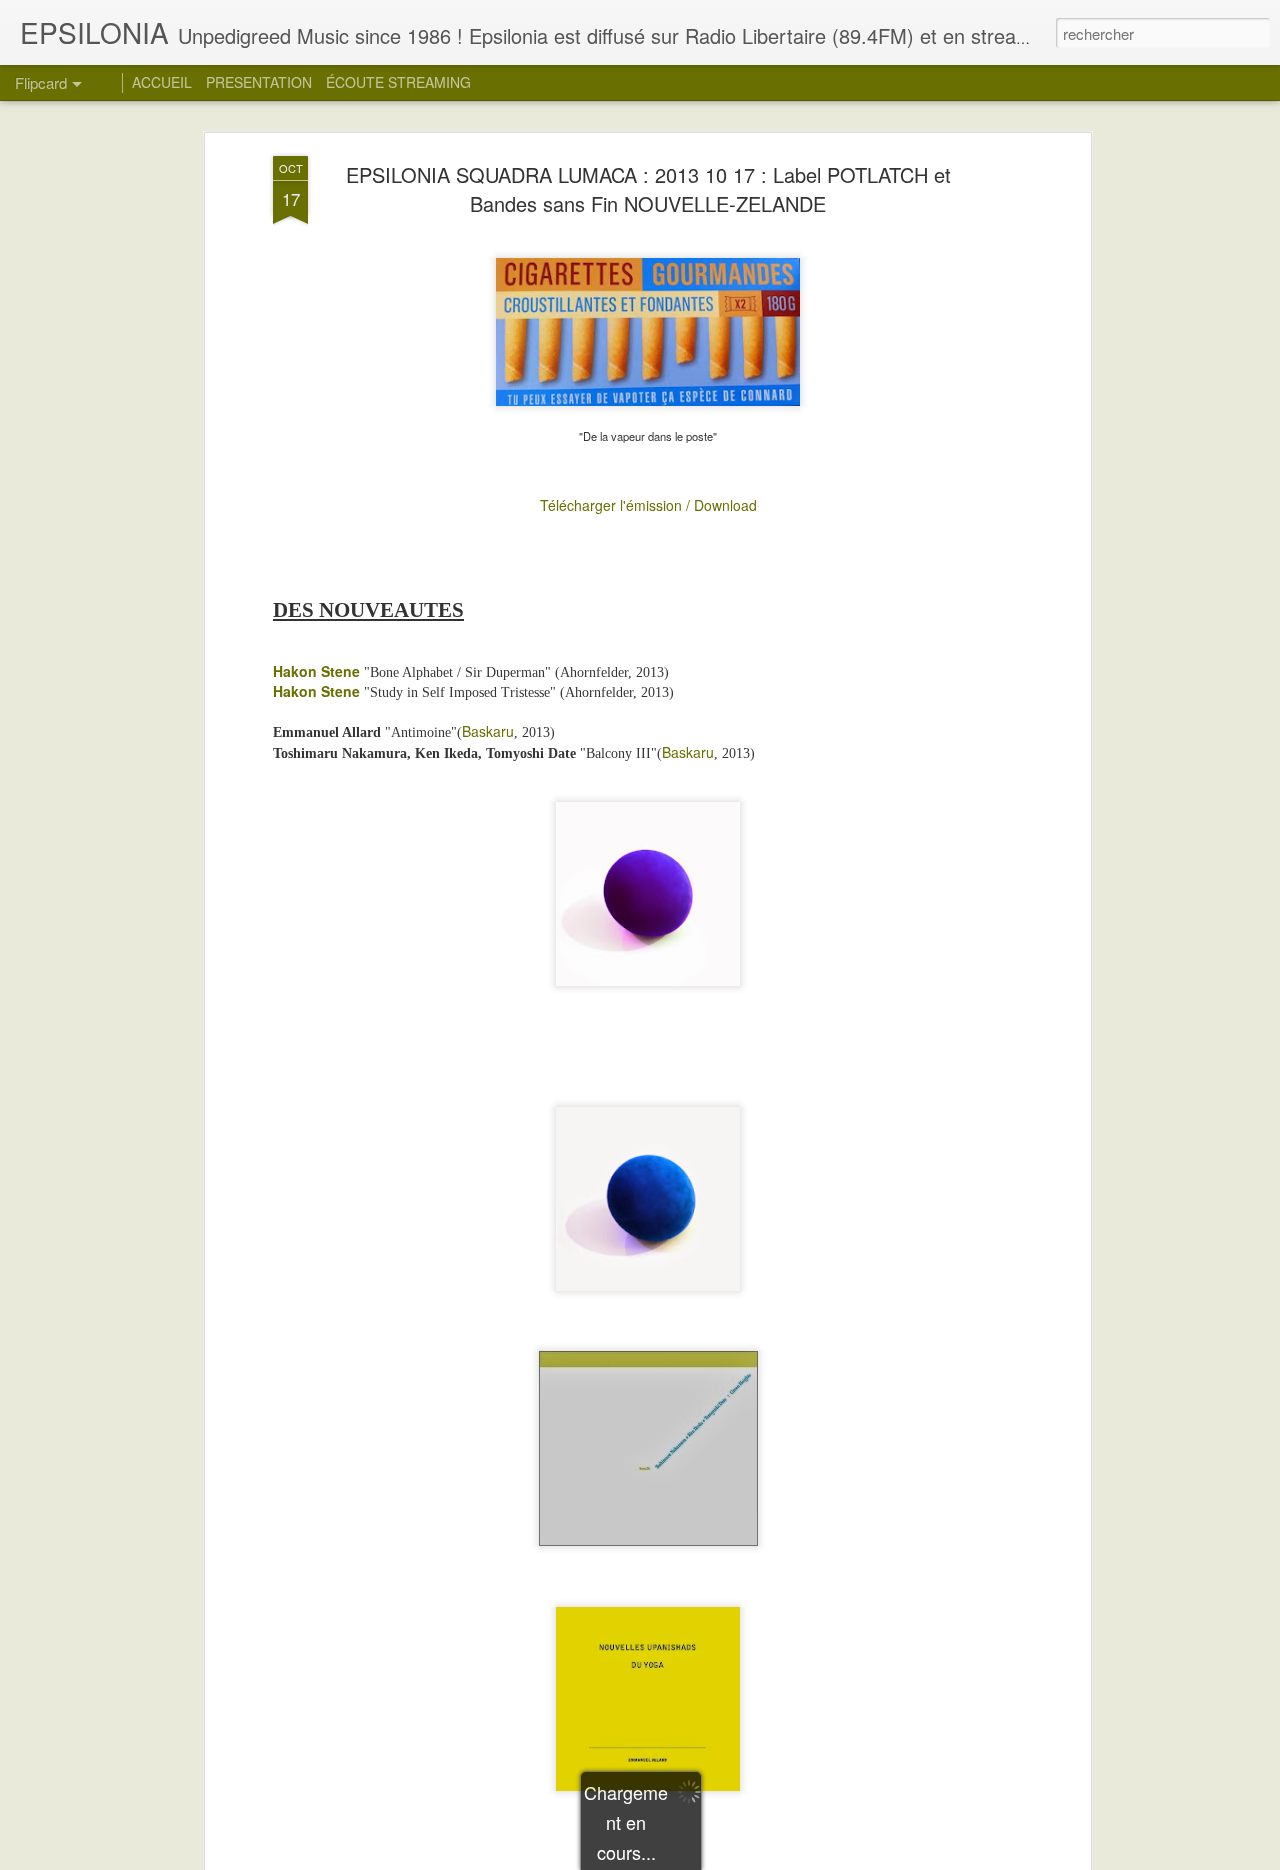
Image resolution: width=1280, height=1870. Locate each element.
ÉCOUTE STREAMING (398, 82)
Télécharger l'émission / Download (648, 505)
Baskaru (488, 731)
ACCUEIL (162, 82)
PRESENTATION (259, 82)
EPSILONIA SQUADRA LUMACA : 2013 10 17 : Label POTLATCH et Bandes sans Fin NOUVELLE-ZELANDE (648, 189)
